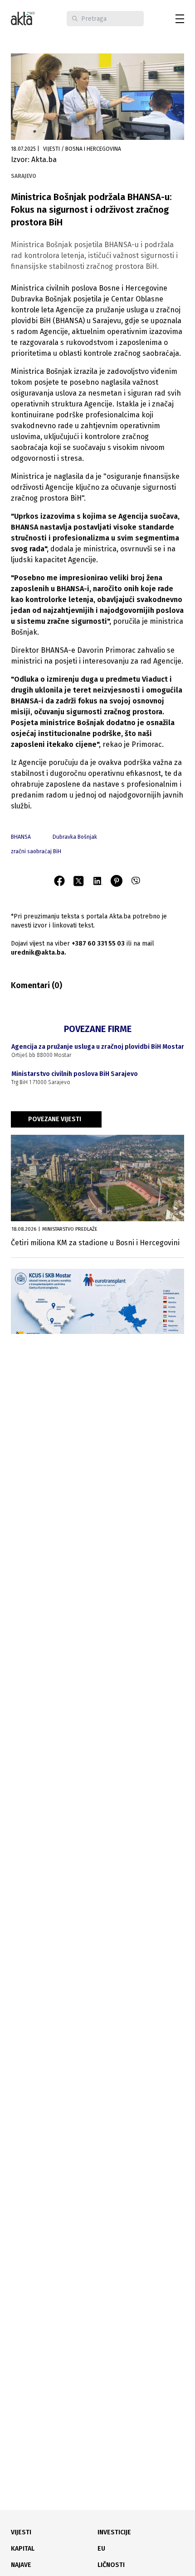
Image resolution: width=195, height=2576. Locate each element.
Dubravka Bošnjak (75, 837)
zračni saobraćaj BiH (36, 851)
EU (101, 2549)
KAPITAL (23, 2549)
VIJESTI (21, 2532)
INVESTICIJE (114, 2532)
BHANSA (21, 837)
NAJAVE (21, 2565)
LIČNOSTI (111, 2565)
